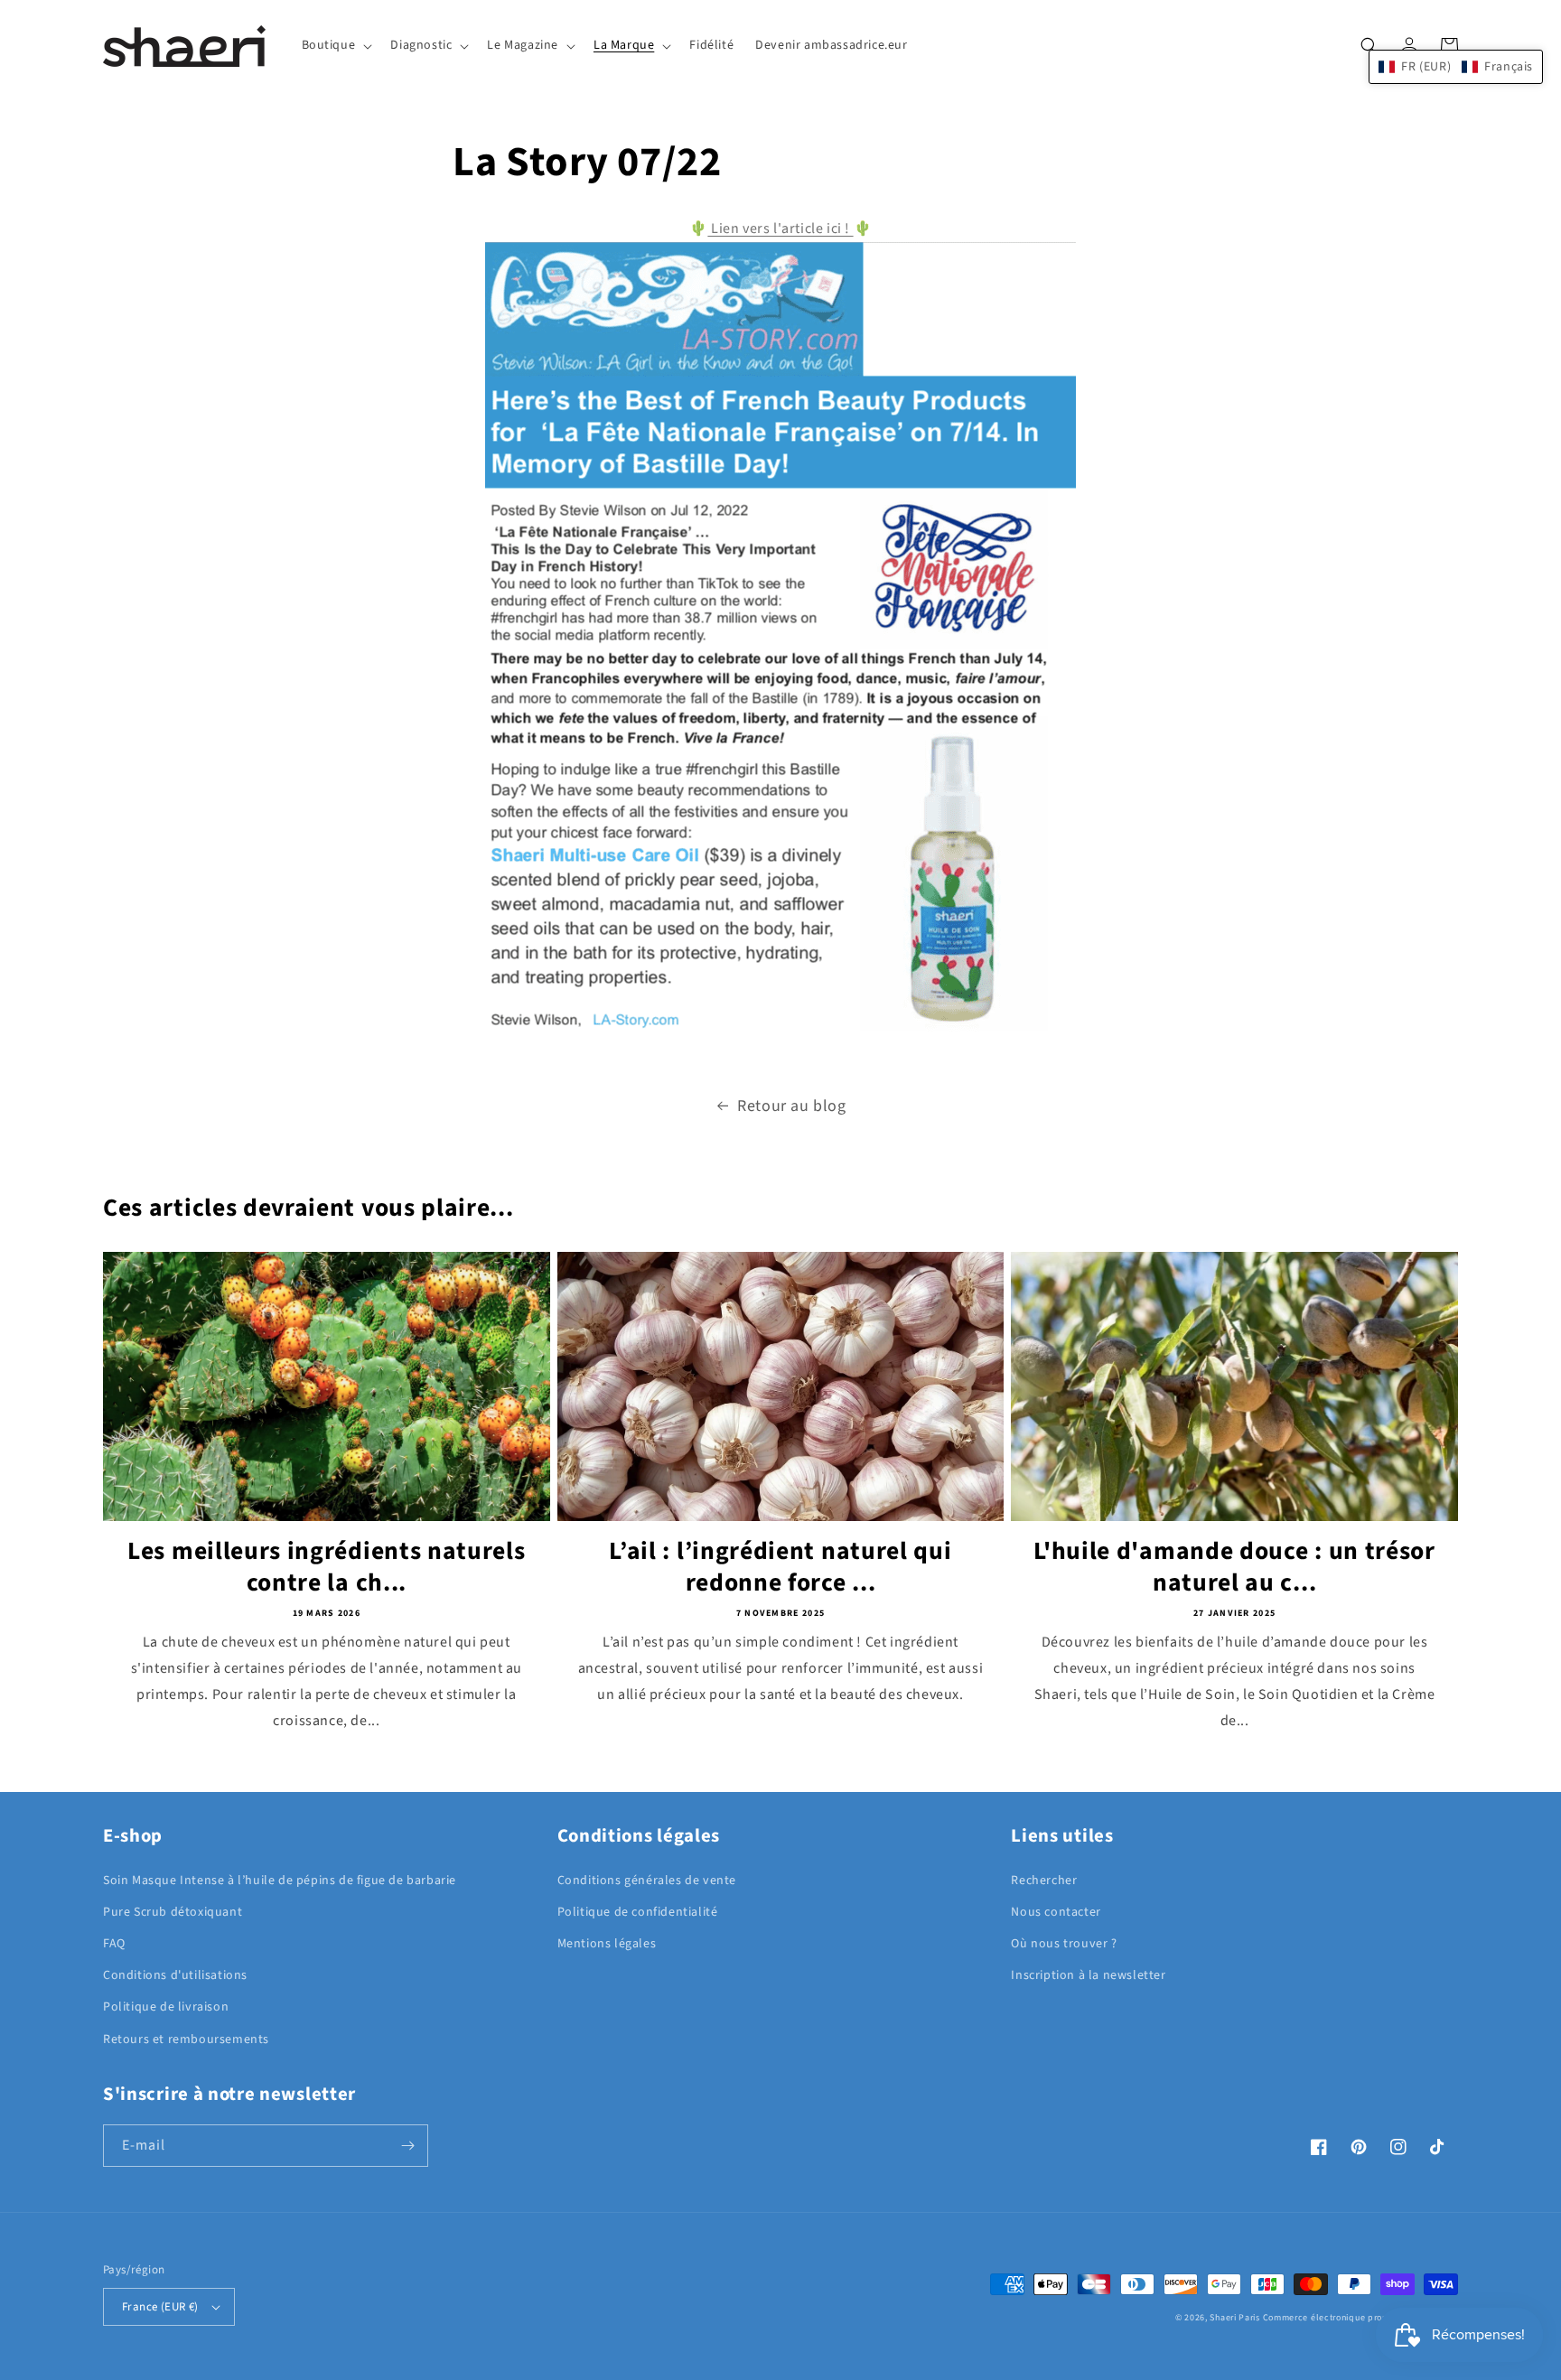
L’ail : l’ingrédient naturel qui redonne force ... (780, 1568)
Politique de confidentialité (638, 1912)
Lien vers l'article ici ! (780, 229)
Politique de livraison (166, 2007)
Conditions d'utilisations (175, 1975)
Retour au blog (791, 1106)
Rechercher (1044, 1881)
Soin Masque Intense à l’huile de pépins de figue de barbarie (280, 1881)
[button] (336, 45)
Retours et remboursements (186, 2039)
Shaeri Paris (1234, 2318)
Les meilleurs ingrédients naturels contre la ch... (326, 1568)
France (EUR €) (160, 2307)
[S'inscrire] (407, 2146)
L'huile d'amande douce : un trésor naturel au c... (1234, 1568)
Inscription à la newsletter (1088, 1975)
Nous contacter (1056, 1912)
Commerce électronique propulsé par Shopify (1360, 2318)
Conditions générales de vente (647, 1881)
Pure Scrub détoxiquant (173, 1912)
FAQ (114, 1944)
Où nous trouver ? (1064, 1944)
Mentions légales (607, 1944)
